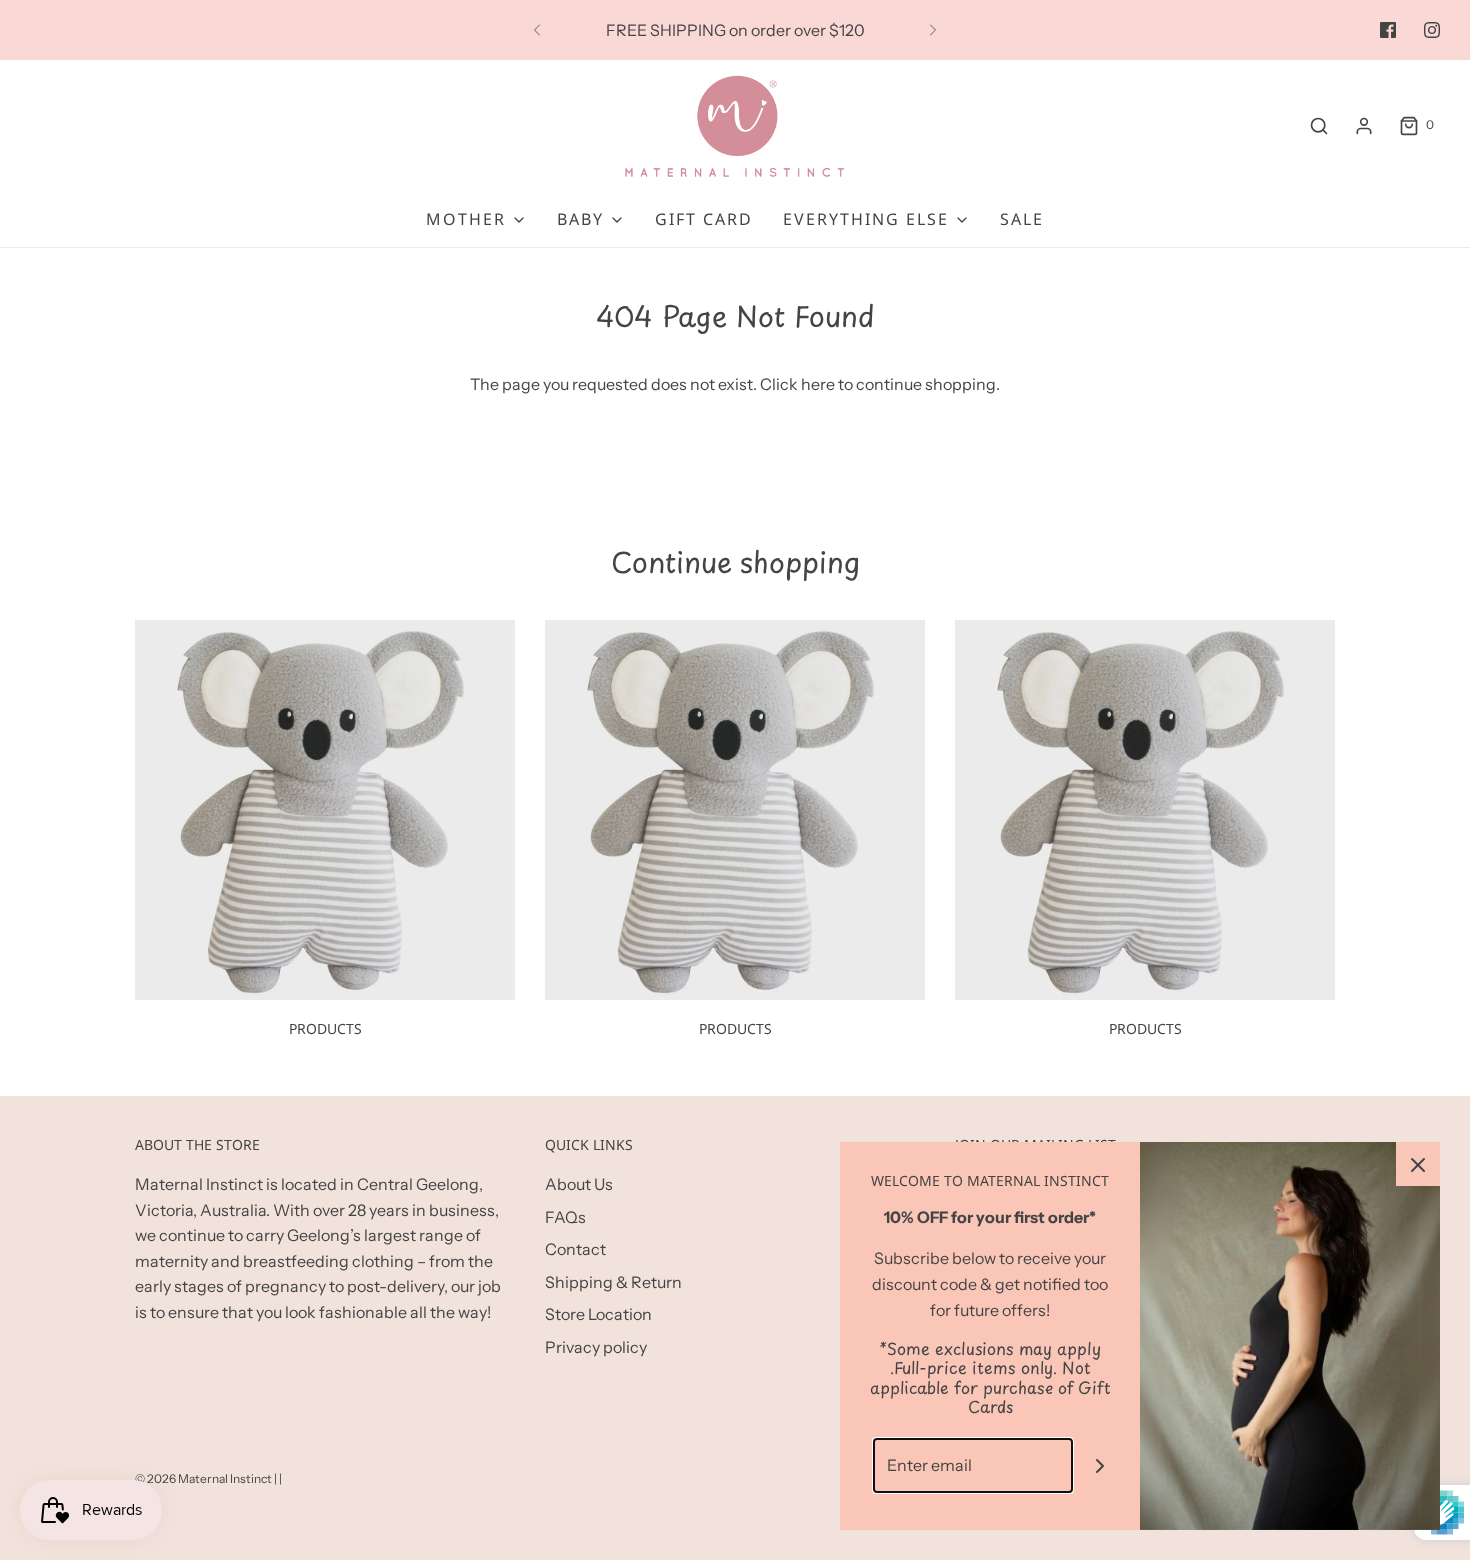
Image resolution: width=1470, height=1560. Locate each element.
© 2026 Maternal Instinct (203, 1478)
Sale (1022, 219)
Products (325, 1028)
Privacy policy (596, 1347)
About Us (579, 1184)
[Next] (933, 30)
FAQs (565, 1217)
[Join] (1100, 1465)
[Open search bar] (1319, 125)
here (818, 384)
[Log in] (1364, 126)
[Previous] (537, 30)
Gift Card (704, 219)
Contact (575, 1249)
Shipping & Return (613, 1282)
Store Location (598, 1314)
